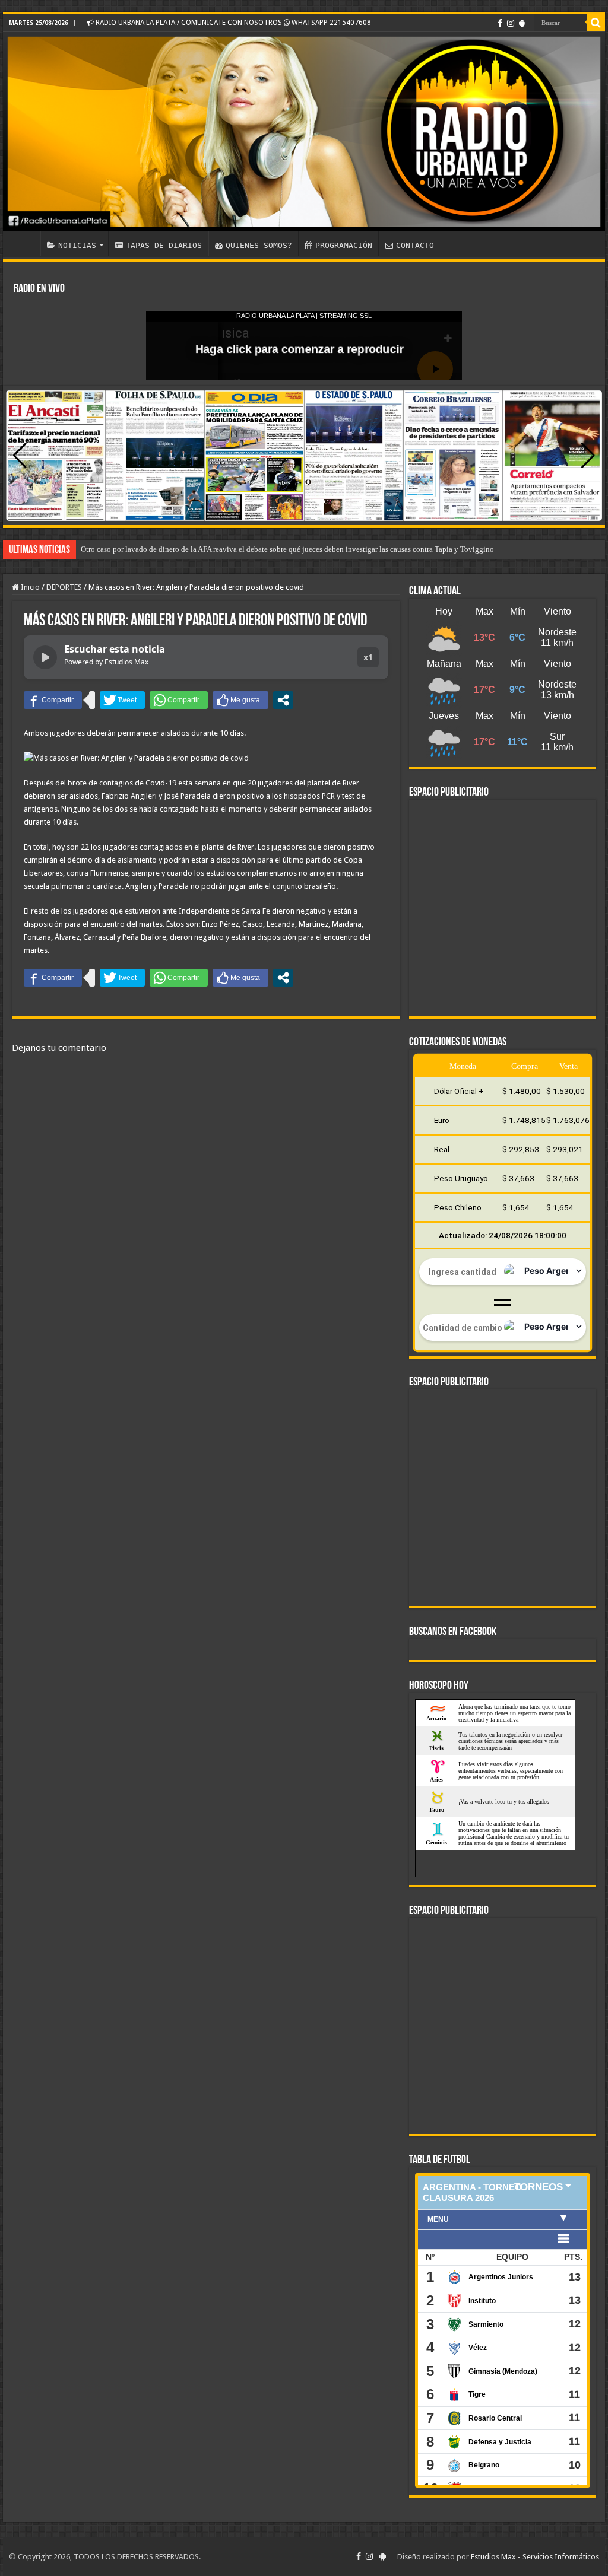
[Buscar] (596, 23)
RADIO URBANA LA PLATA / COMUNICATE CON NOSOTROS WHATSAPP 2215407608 (232, 23)
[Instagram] (511, 23)
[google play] (522, 23)
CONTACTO (415, 245)
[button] (588, 456)
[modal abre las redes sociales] (283, 700)
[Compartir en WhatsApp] (179, 700)
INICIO (24, 244)
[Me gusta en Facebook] (240, 700)
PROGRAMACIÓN (344, 245)
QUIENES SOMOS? (259, 245)
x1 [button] (368, 657)
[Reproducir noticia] (45, 657)
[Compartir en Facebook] (53, 700)
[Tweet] (122, 700)
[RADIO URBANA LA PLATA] (304, 132)
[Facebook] (500, 23)
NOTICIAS (77, 245)
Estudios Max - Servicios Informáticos (535, 2557)
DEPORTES (64, 587)
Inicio (29, 587)
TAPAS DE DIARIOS (164, 245)
